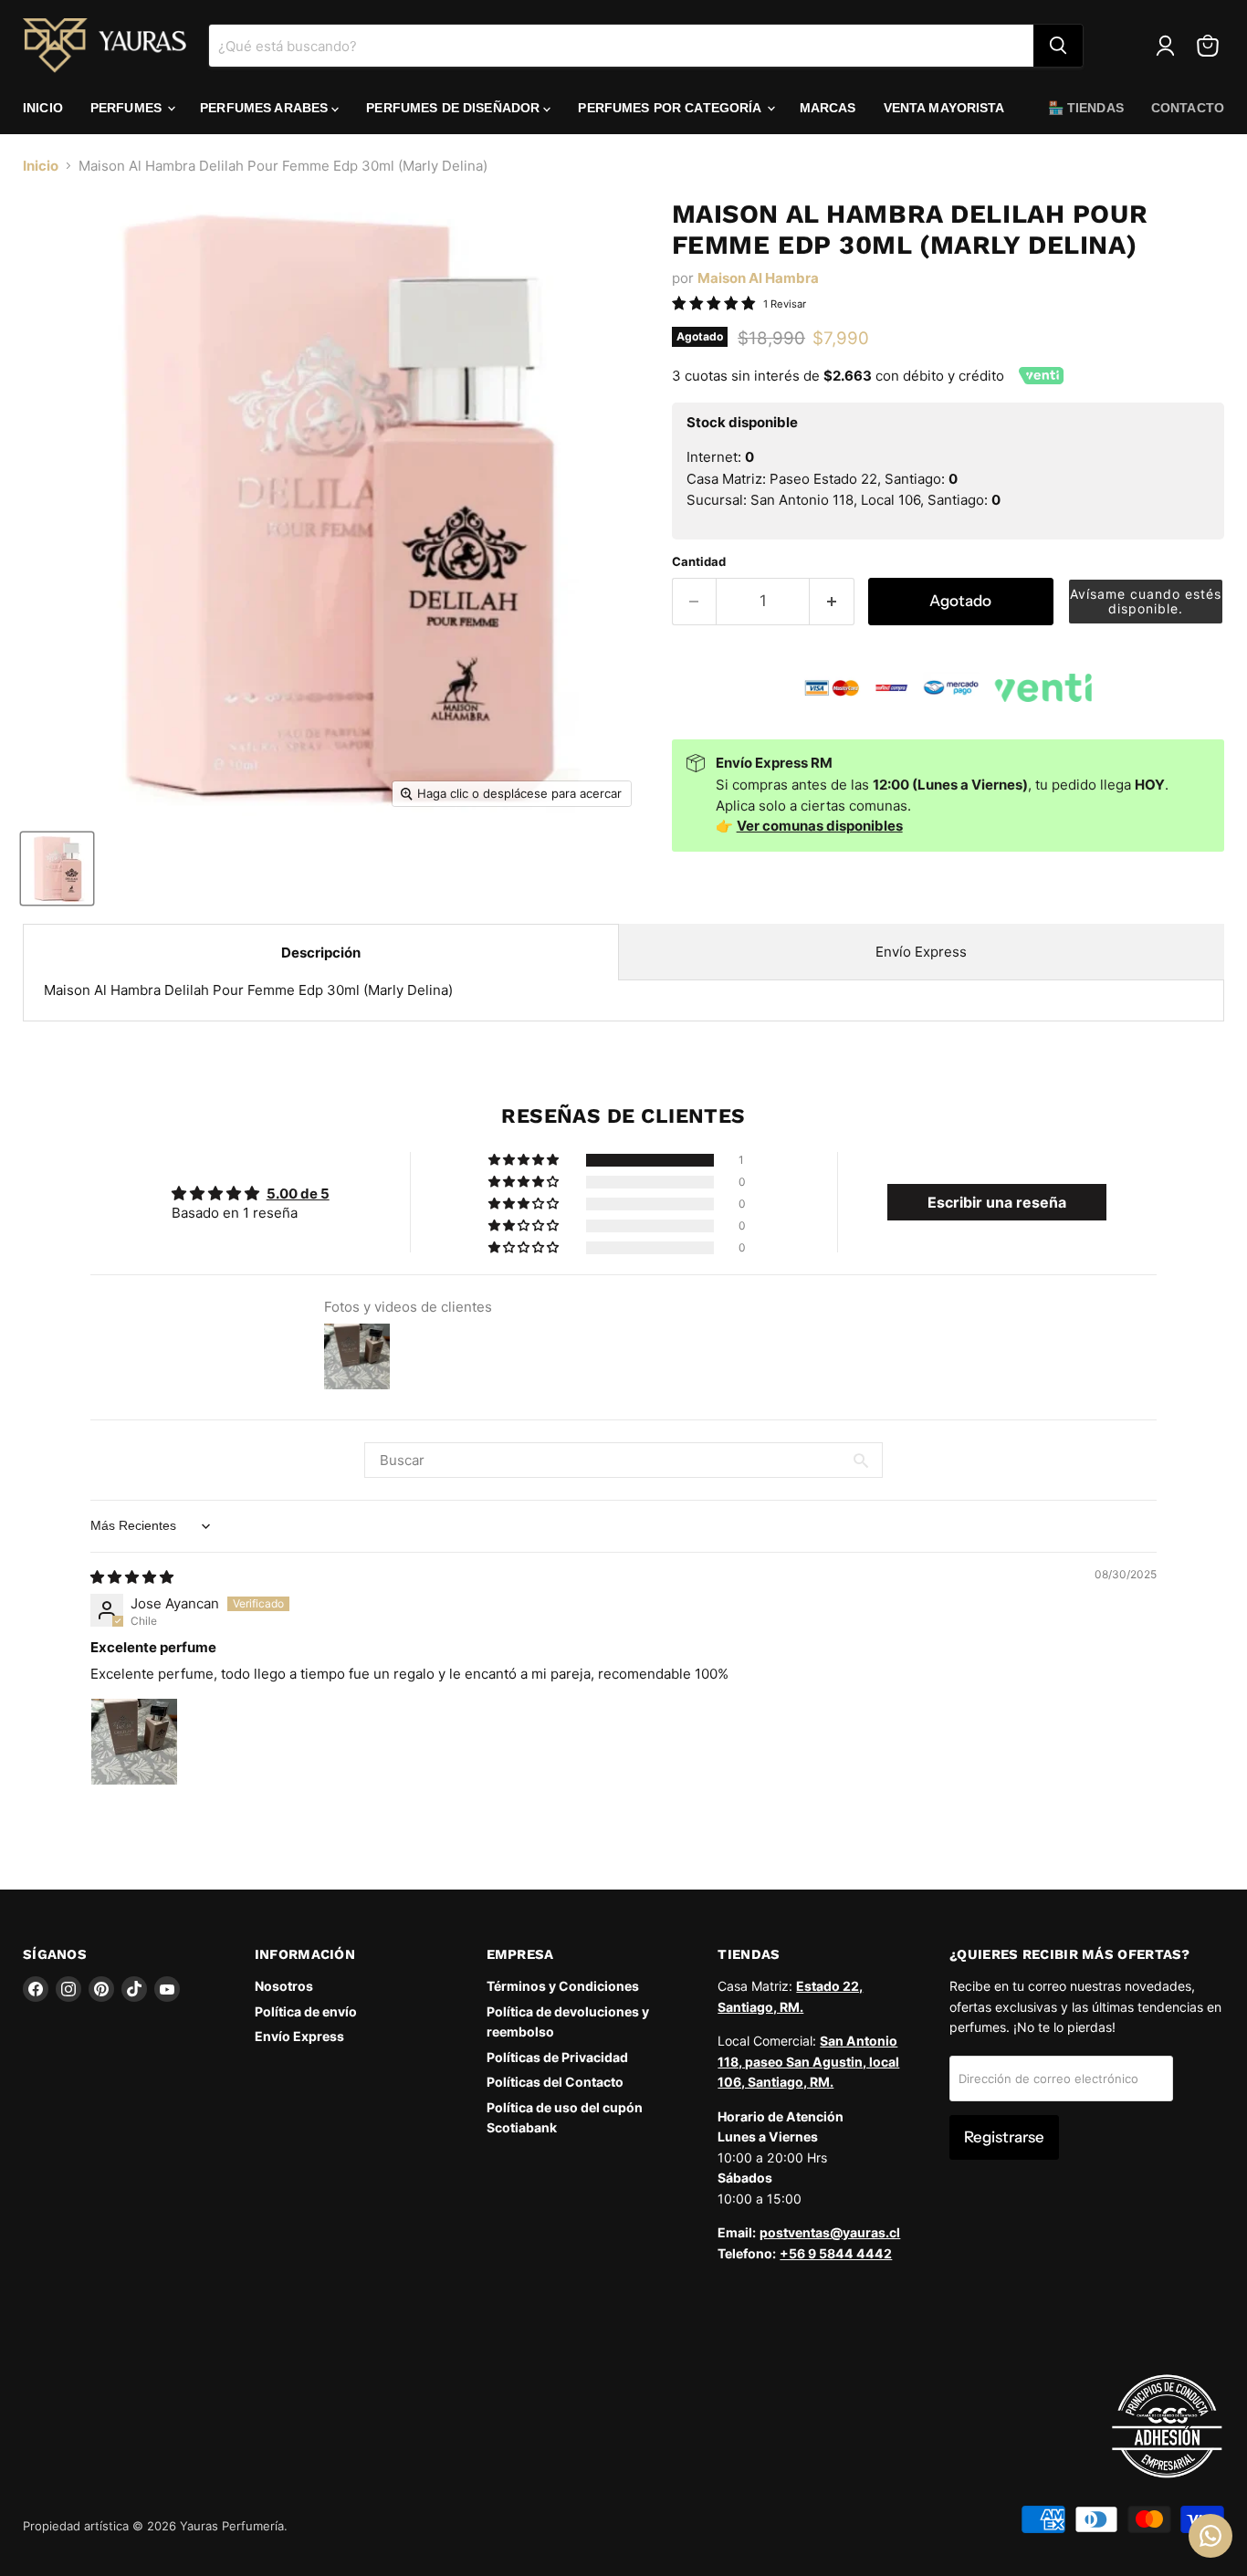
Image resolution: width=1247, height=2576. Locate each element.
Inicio (43, 108)
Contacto (1188, 108)
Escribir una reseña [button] (997, 1202)
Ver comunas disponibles (820, 826)
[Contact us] (1210, 2536)
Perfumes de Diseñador (455, 108)
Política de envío (306, 2011)
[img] (132, 1577)
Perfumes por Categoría (671, 108)
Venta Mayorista (944, 108)
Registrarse (1004, 2137)
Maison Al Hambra (758, 278)
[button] (1146, 601)
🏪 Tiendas (1086, 108)
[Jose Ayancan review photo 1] (134, 1742)
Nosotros (284, 1986)
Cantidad (699, 562)
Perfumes (128, 108)
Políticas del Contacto (555, 2082)
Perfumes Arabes (266, 108)
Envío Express (921, 952)
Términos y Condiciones (563, 1986)
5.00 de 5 (298, 1194)
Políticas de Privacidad (557, 2057)
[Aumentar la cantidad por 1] (832, 601)
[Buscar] (1058, 46)
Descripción (321, 953)
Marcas (828, 108)
